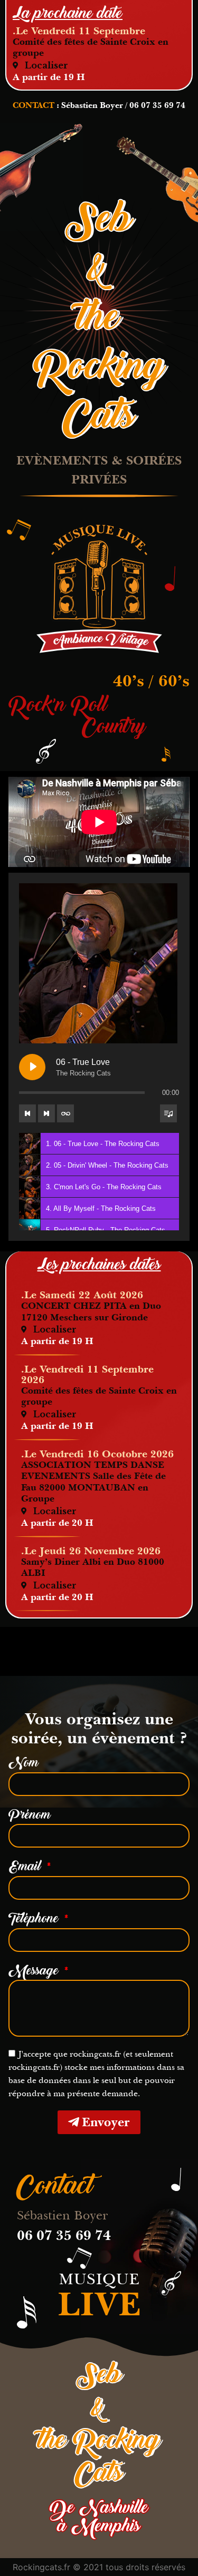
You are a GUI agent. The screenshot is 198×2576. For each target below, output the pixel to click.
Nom (23, 1763)
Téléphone (35, 1919)
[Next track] (46, 1113)
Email (26, 1867)
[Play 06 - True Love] (32, 1067)
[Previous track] (27, 1113)
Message (35, 1971)
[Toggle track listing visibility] (168, 1113)
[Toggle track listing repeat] (65, 1113)
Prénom (30, 1815)
